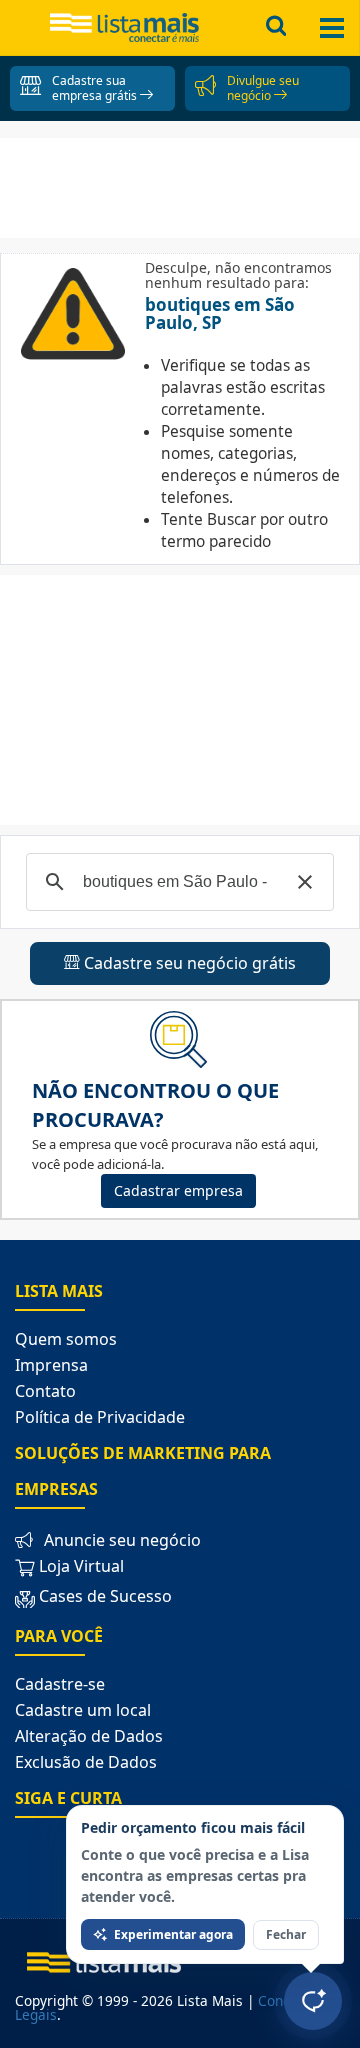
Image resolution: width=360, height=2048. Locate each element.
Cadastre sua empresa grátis (96, 88)
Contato (45, 1391)
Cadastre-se (60, 1684)
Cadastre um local (83, 1710)
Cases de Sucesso (105, 1596)
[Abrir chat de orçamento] (313, 2001)
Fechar (286, 1934)
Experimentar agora (173, 1934)
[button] (305, 882)
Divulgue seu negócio (263, 88)
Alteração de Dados (89, 1736)
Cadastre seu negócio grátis (188, 963)
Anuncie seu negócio (122, 1540)
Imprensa (51, 1365)
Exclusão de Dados (86, 1762)
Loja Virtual (79, 1566)
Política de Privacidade (100, 1417)
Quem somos (66, 1339)
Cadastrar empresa (178, 1190)
